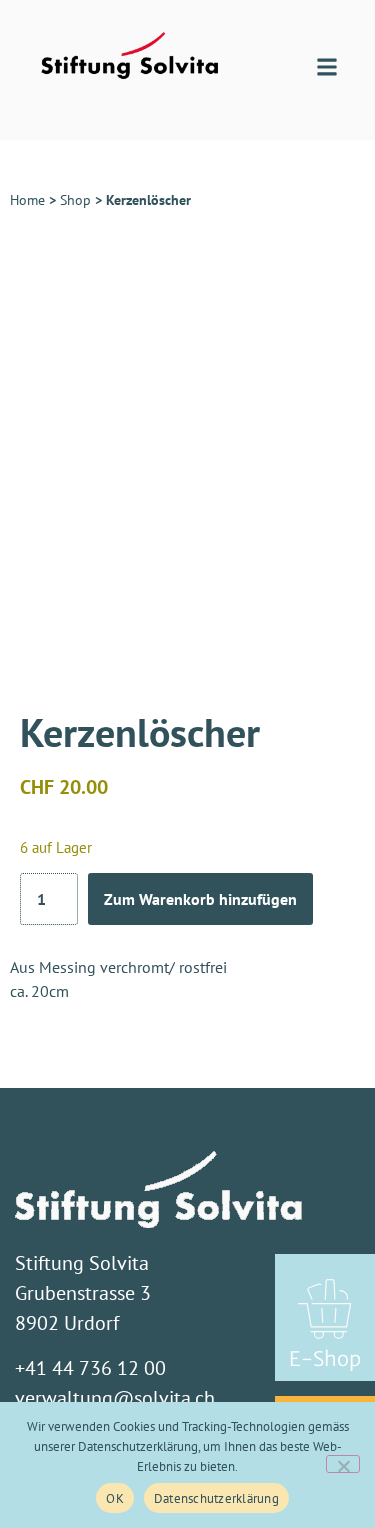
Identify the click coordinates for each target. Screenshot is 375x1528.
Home (27, 200)
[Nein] (343, 1464)
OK (115, 1498)
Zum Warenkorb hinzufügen (200, 899)
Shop (75, 200)
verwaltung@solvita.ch (115, 1398)
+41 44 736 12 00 (90, 1368)
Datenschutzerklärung (216, 1498)
